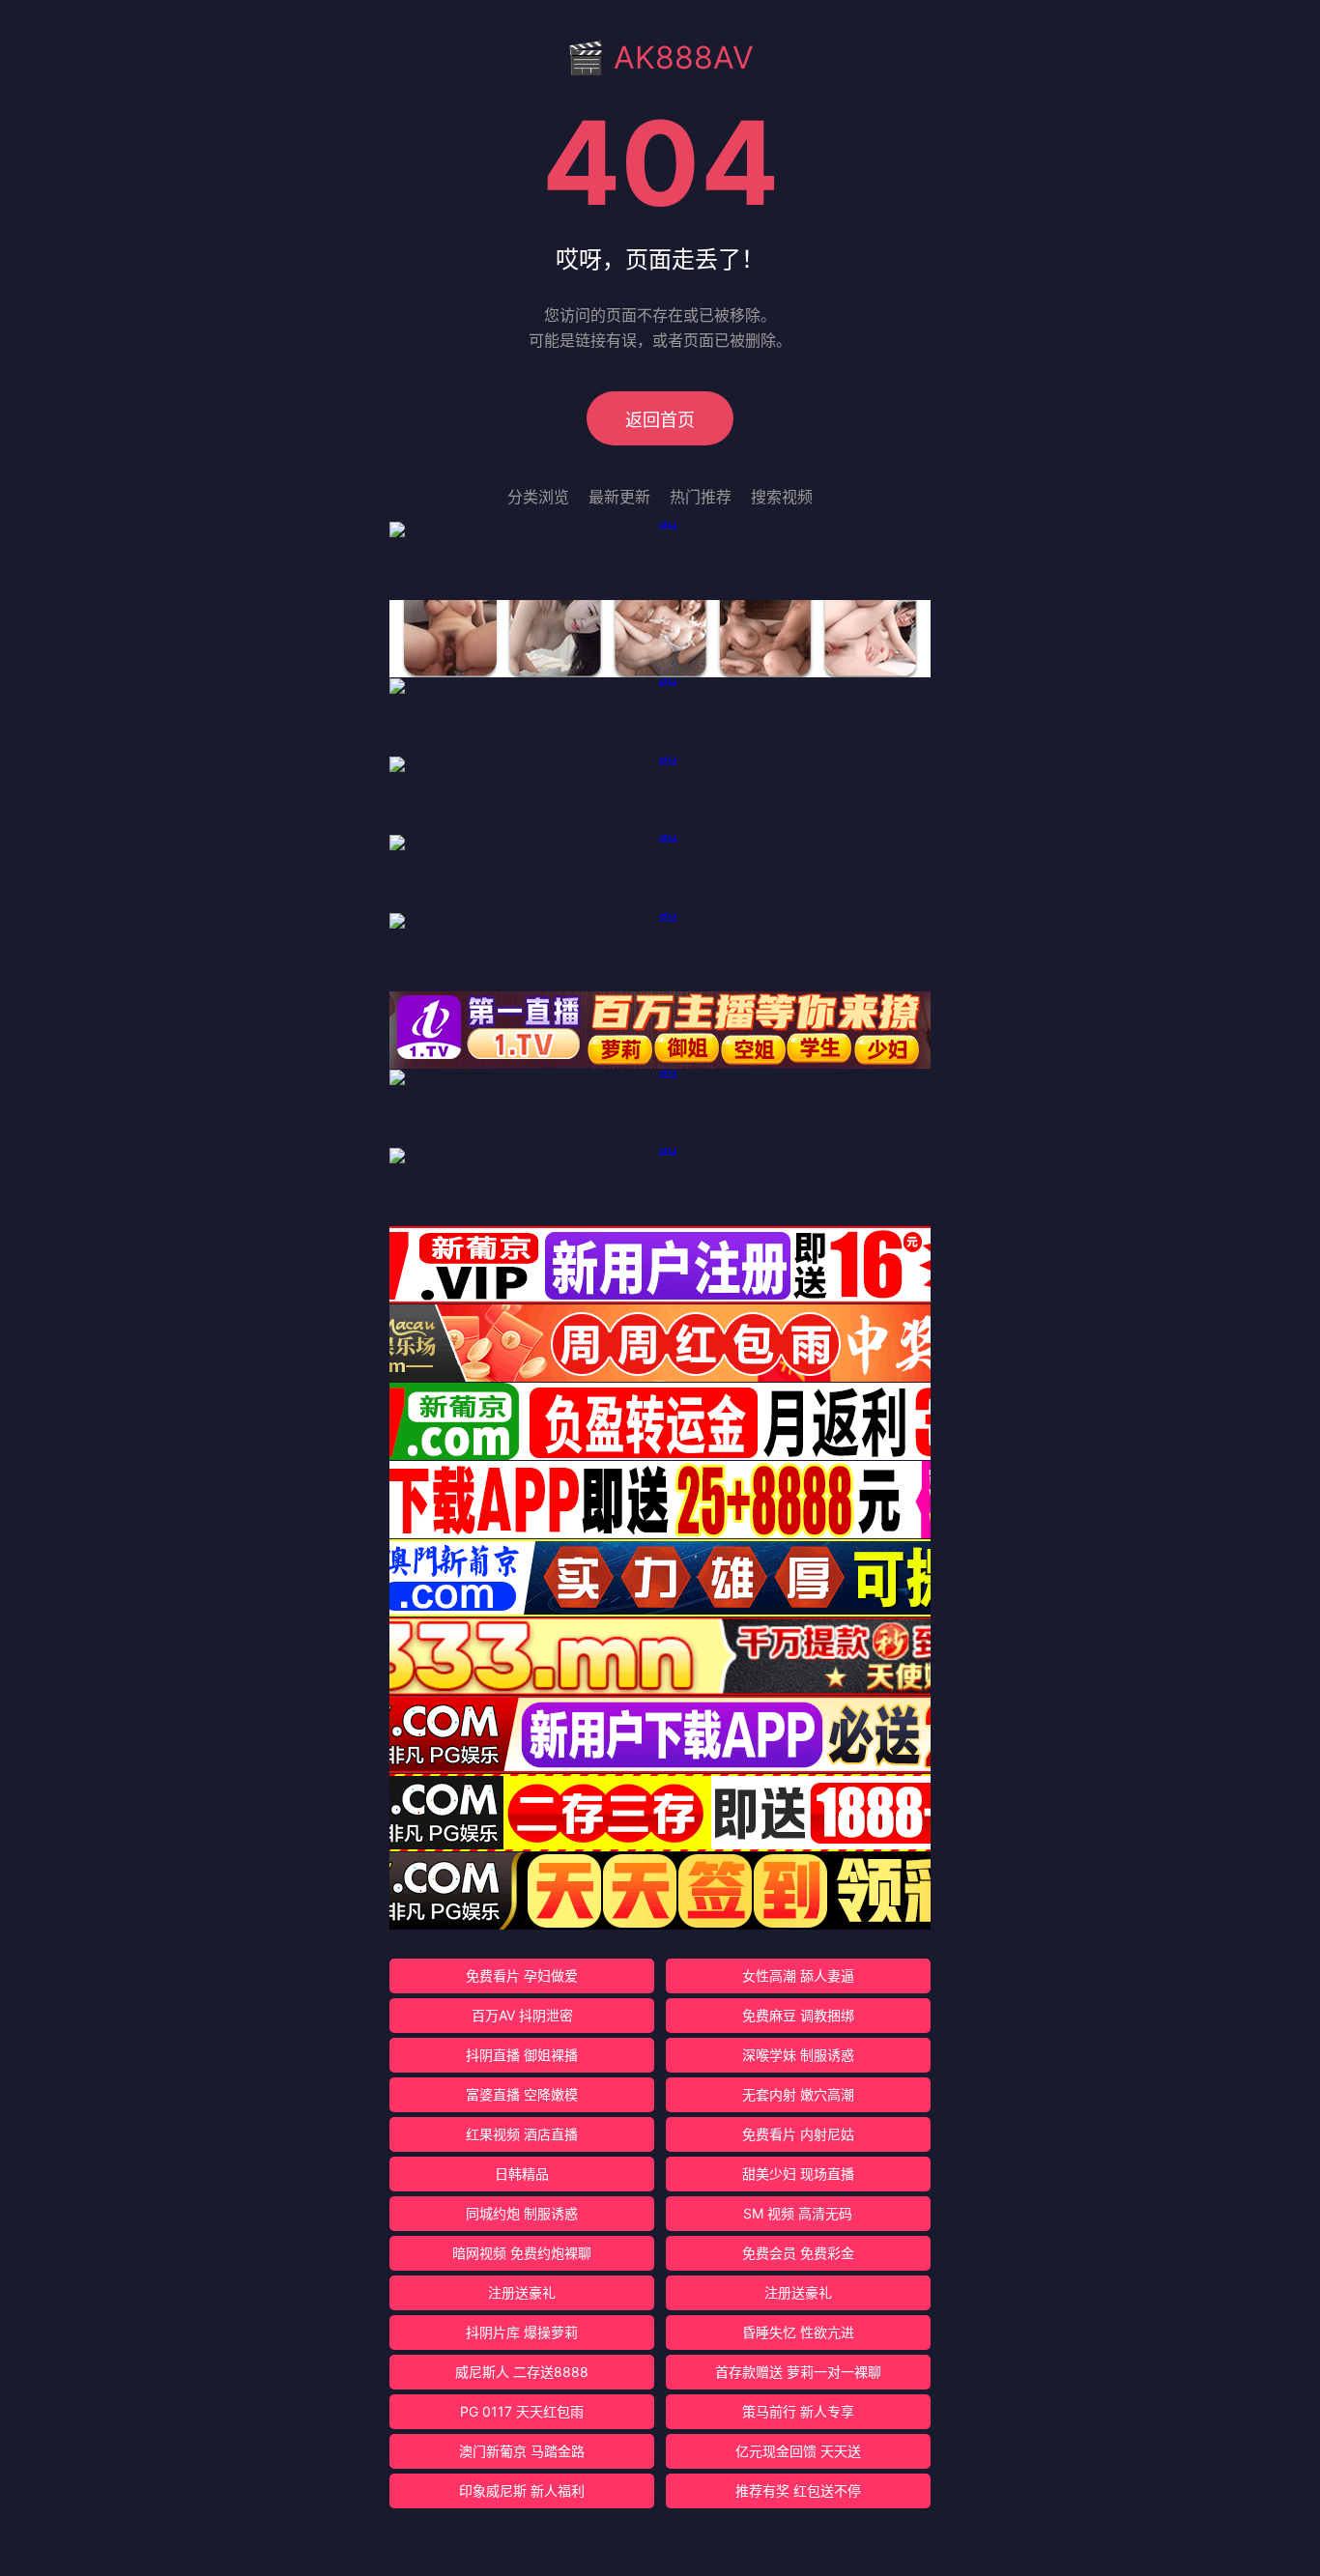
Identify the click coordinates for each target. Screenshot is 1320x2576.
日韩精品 (522, 2174)
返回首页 (660, 420)
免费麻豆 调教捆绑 (798, 2015)
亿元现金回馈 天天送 (798, 2451)
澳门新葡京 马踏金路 (522, 2451)
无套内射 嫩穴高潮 (798, 2094)
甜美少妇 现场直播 (798, 2174)
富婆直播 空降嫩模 (522, 2094)
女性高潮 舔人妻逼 (798, 1975)
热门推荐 (701, 497)
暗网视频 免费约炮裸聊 (522, 2253)
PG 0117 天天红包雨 (522, 2411)
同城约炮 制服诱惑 (522, 2213)
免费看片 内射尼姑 (798, 2134)
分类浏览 (538, 497)
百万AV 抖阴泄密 (522, 2015)
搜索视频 (782, 497)
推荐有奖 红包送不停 (798, 2490)
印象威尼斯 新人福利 (522, 2490)
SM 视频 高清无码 (798, 2213)
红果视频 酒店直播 (522, 2134)
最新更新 (619, 497)
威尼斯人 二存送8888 (522, 2372)
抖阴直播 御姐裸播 (522, 2055)
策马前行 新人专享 (798, 2411)
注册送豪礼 (522, 2292)
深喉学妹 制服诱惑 (798, 2055)
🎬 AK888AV (660, 57)
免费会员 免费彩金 (798, 2253)
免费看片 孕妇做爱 (522, 1975)
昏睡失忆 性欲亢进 (798, 2332)
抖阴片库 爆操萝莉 (522, 2332)
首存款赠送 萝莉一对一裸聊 (798, 2372)
